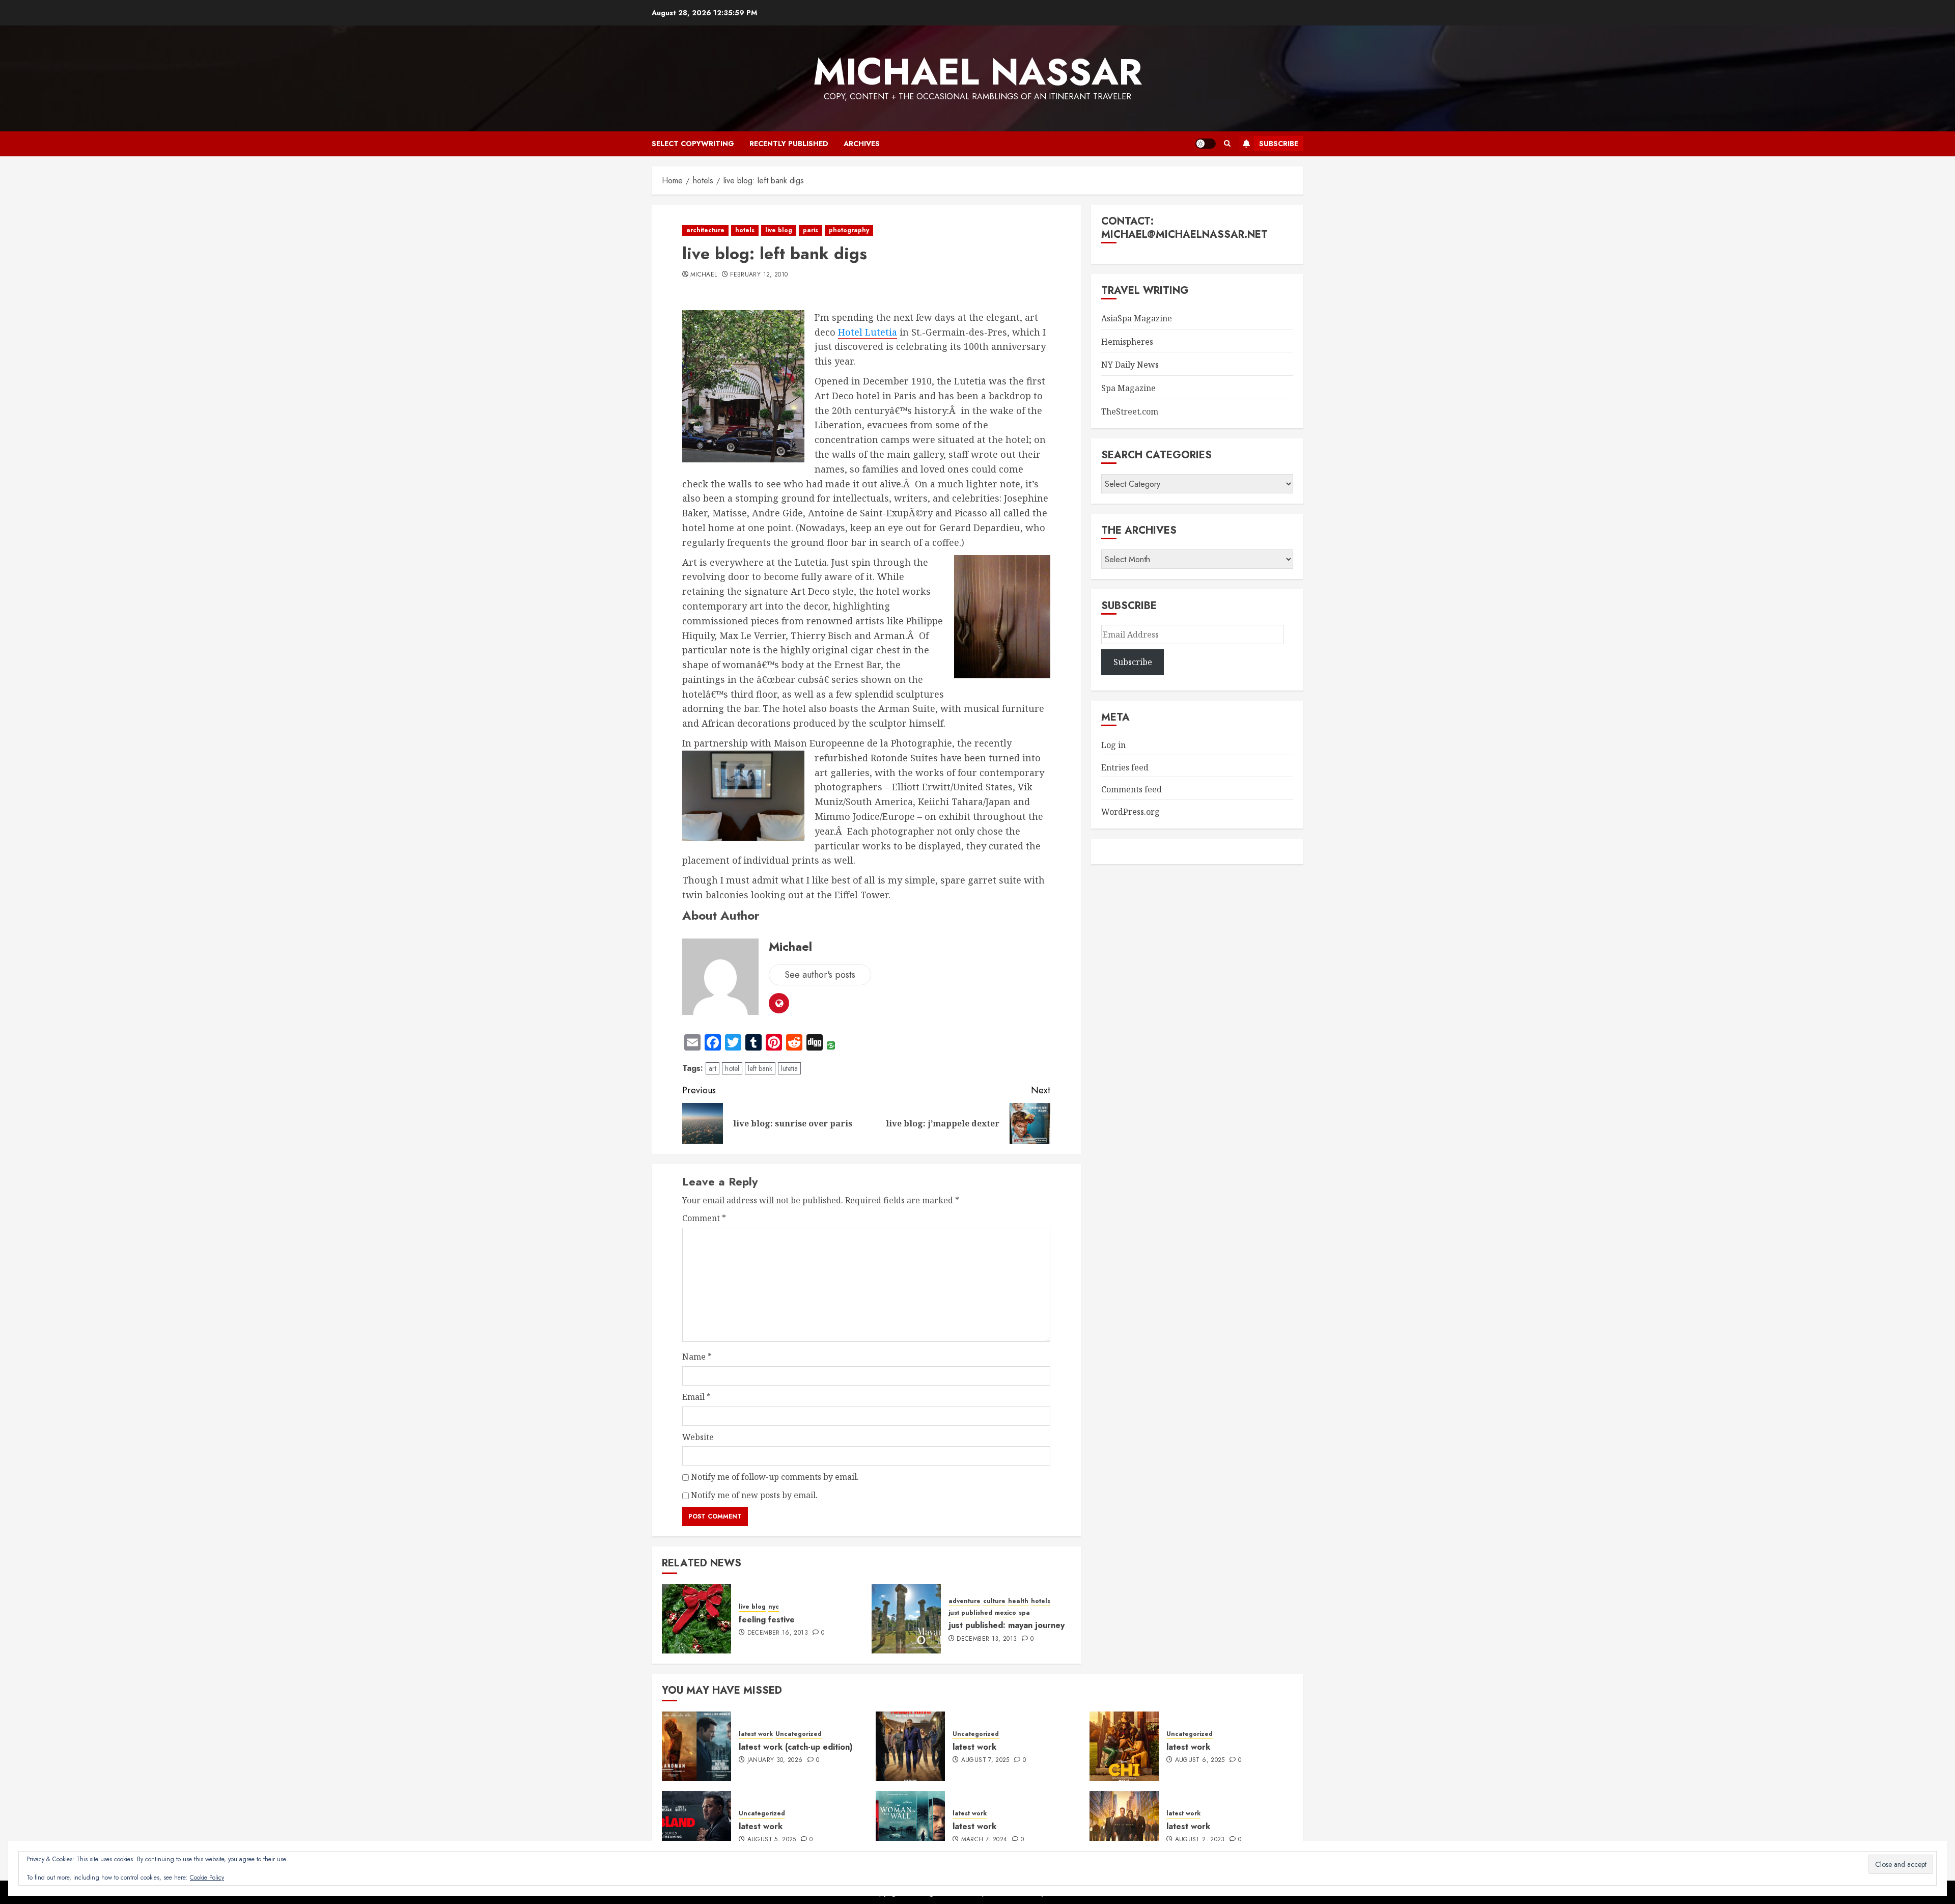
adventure (965, 1601)
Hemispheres (1127, 342)
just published (970, 1613)
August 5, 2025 (772, 1840)
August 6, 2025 (1200, 1760)
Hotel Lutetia (868, 332)
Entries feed (1125, 767)
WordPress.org (1130, 812)
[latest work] (910, 1746)
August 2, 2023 (1200, 1840)
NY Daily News (1130, 365)
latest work (756, 1734)
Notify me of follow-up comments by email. (775, 1477)
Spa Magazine (1128, 388)
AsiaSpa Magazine (1137, 318)
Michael (704, 275)
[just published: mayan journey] (906, 1619)
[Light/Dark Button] (1206, 144)
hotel (732, 1068)
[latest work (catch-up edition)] (696, 1746)
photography (849, 230)
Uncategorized (799, 1734)
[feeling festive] (696, 1619)
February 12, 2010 (759, 275)
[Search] (1227, 144)
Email (696, 1397)
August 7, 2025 (985, 1760)
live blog (779, 230)
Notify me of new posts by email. (754, 1495)
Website (698, 1437)
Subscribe (1279, 144)
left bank (760, 1068)
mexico (1006, 1613)
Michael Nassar (978, 72)
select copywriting (693, 144)
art (713, 1068)
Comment (704, 1218)
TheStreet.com (1130, 411)
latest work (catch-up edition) (796, 1747)
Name (697, 1357)
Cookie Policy (207, 1878)
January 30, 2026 (775, 1760)
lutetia (789, 1068)
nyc (774, 1607)
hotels (745, 230)
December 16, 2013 (778, 1633)
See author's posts (820, 975)
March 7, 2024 (984, 1840)
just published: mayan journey (1007, 1625)
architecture (705, 230)
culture (994, 1601)
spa (1024, 1613)
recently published (789, 144)
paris (811, 230)
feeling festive (767, 1620)
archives (862, 144)
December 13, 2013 (987, 1639)
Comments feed (1132, 789)
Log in (1113, 745)
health (1018, 1601)
